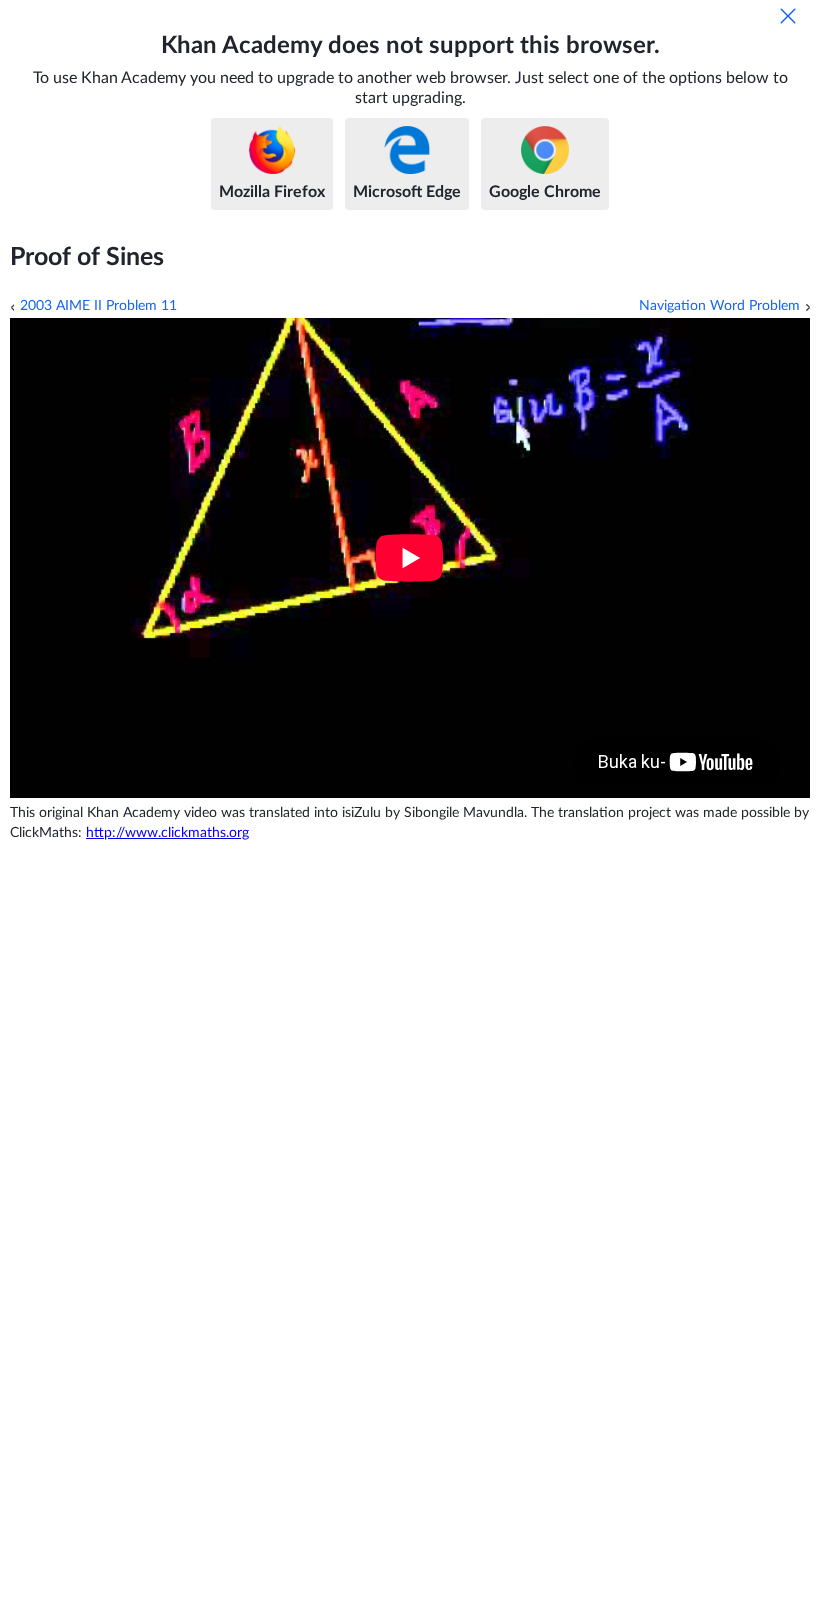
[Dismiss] (788, 16)
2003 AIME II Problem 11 (98, 306)
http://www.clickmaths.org (167, 833)
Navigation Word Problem (719, 306)
